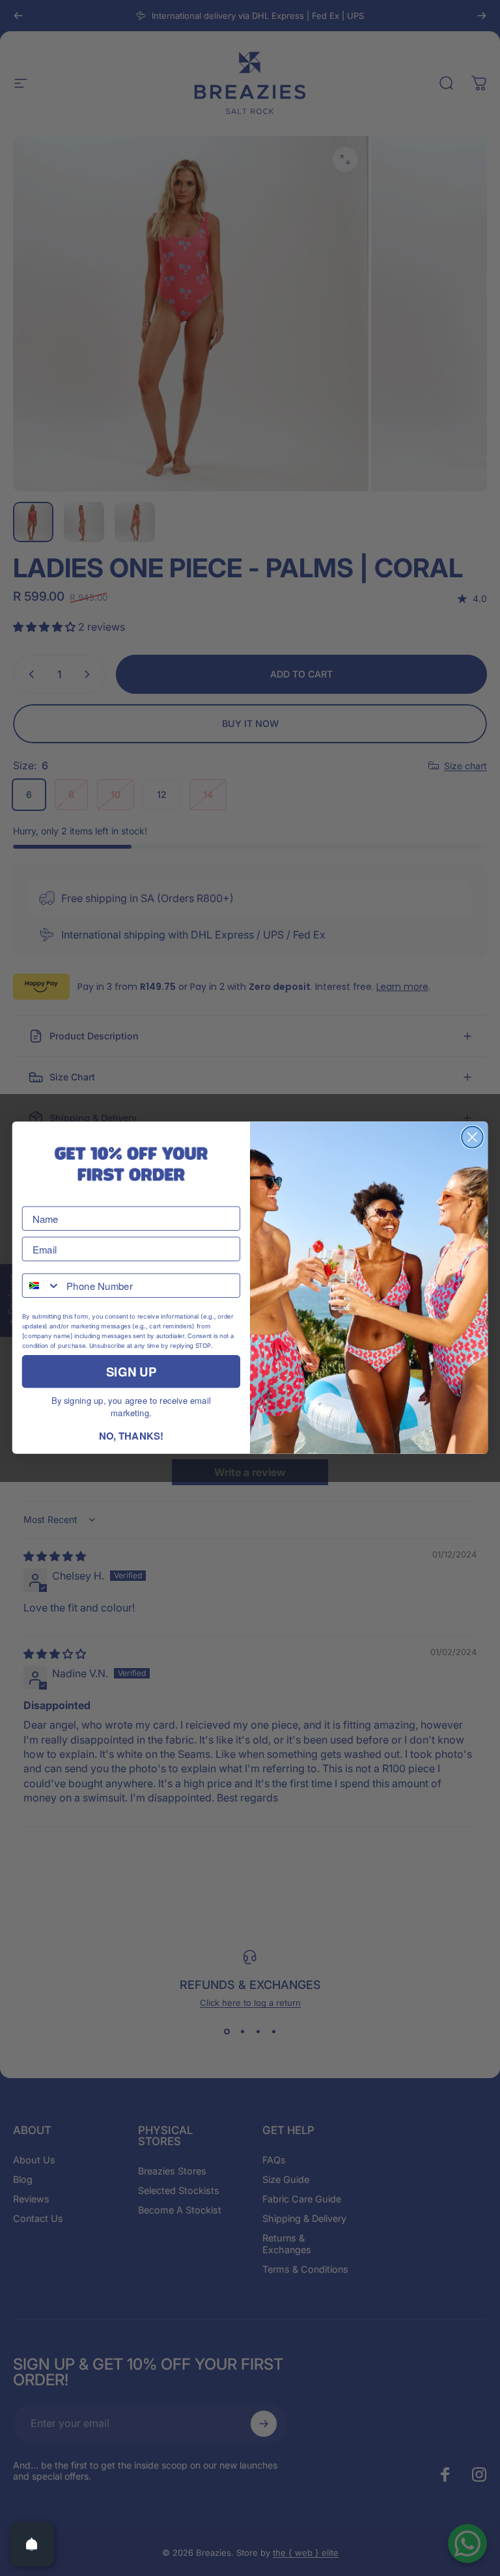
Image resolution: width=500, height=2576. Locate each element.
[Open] (32, 2544)
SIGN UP (131, 1372)
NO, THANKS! (131, 1436)
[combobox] (42, 1286)
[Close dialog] (472, 1137)
